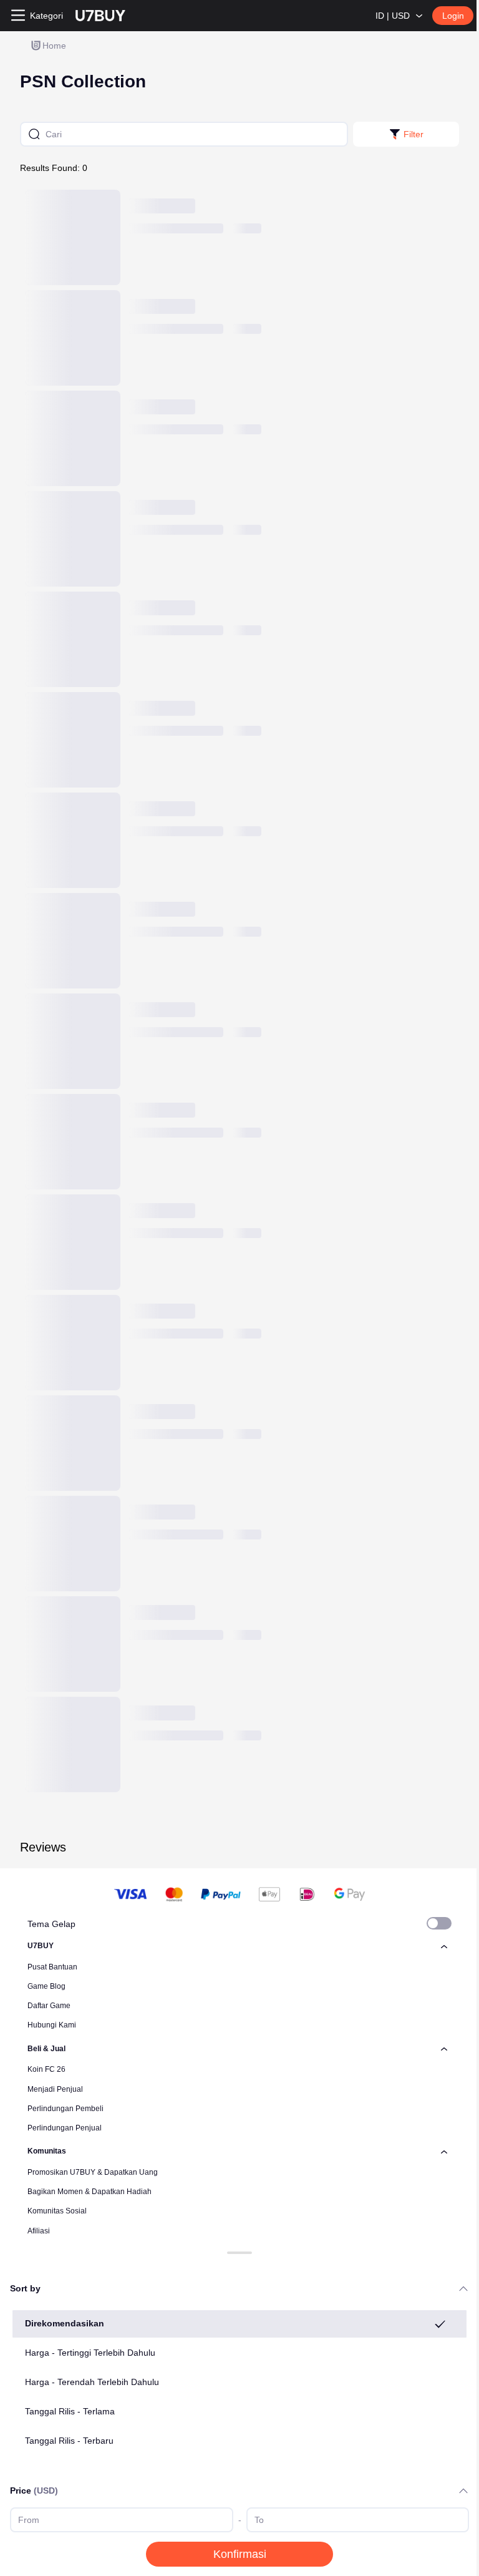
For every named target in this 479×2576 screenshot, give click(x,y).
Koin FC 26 (46, 2069)
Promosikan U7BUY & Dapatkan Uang (93, 2172)
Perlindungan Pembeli (65, 2109)
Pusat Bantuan (52, 1967)
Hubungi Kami (52, 2025)
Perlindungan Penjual (65, 2128)
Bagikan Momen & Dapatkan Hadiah (90, 2192)
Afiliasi (39, 2231)
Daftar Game (49, 2006)
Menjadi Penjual (55, 2089)
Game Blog (46, 1986)
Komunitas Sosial (57, 2211)
